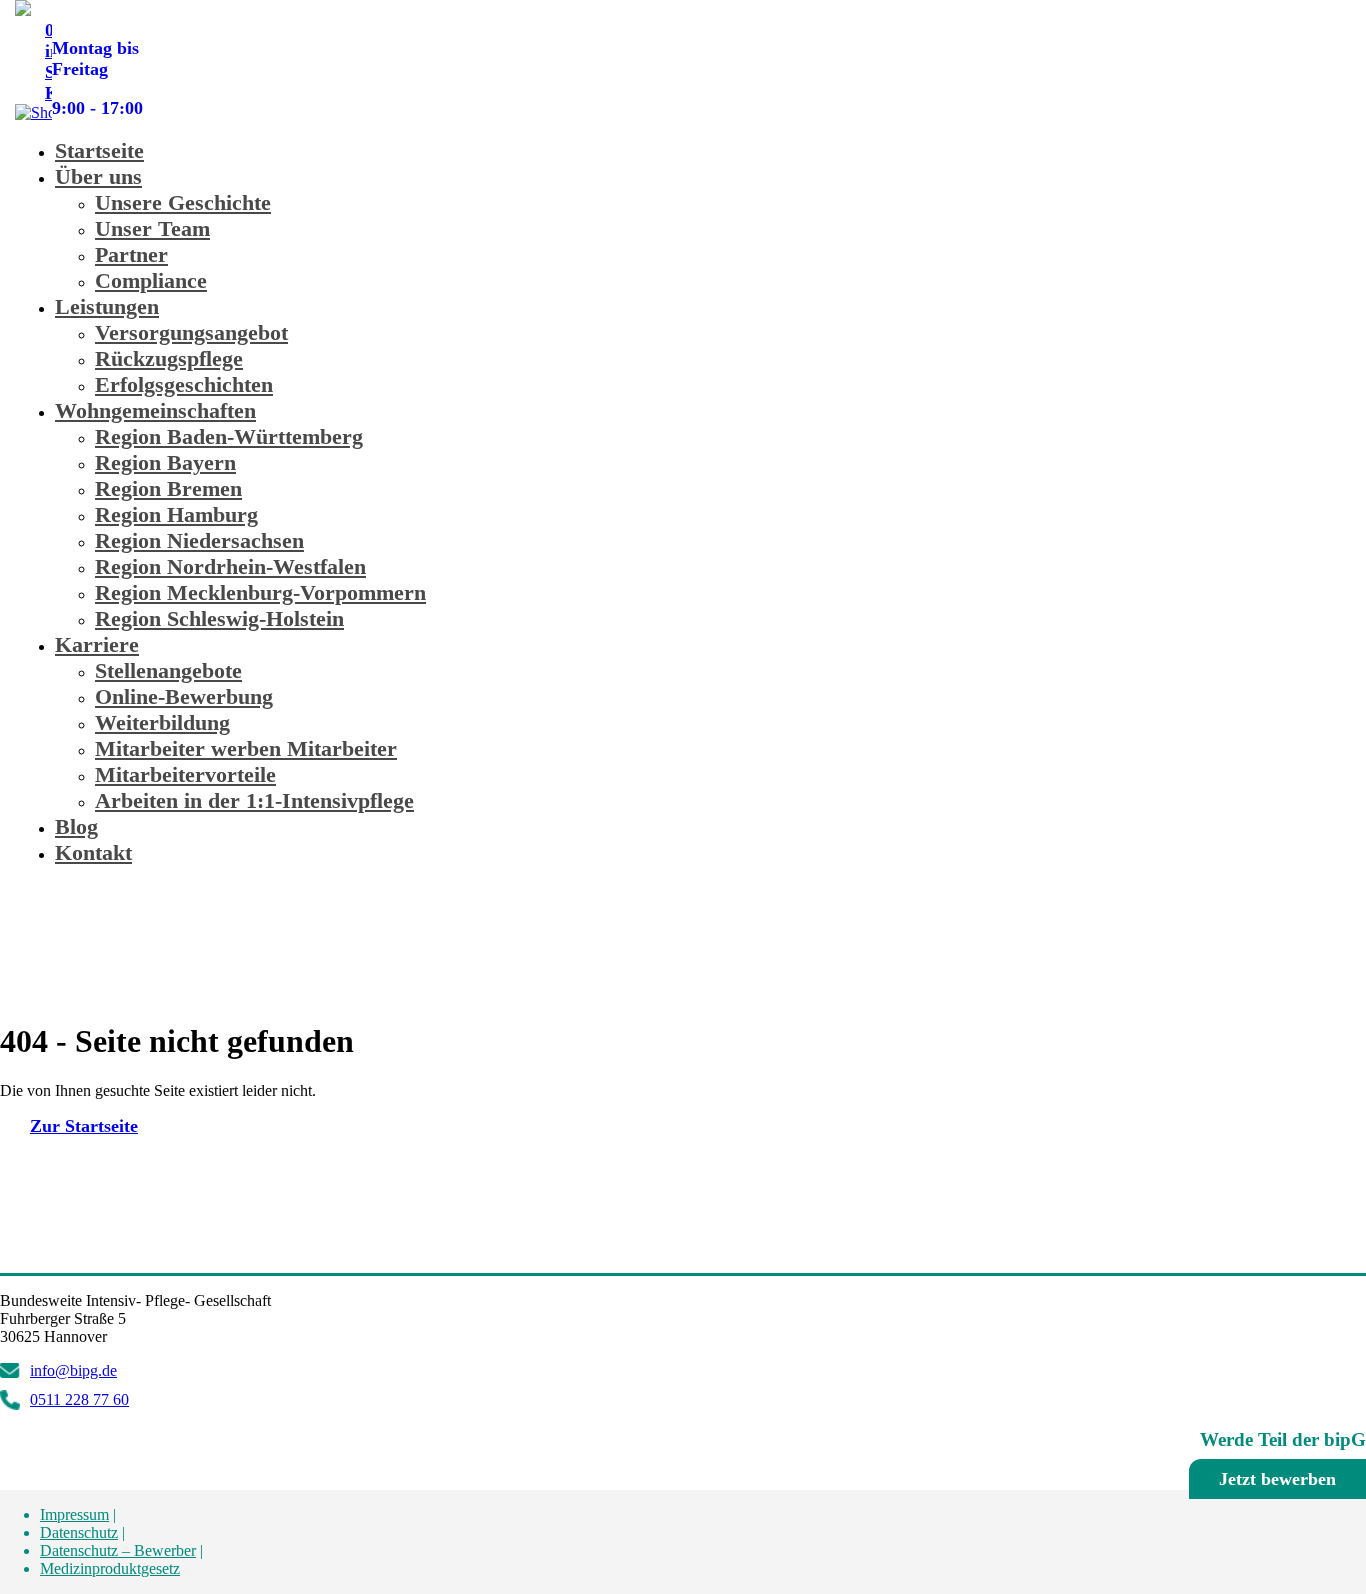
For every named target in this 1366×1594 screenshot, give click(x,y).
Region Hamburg (176, 514)
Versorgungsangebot (191, 332)
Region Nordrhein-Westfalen (230, 566)
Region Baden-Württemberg (229, 436)
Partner (131, 254)
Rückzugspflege (169, 358)
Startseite (99, 150)
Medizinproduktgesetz (110, 1568)
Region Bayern (165, 462)
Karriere (97, 644)
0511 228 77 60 (101, 35)
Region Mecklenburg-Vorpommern (260, 592)
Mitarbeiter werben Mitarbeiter (246, 748)
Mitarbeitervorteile (185, 774)
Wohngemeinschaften (155, 410)
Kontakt (93, 852)
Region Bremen (168, 488)
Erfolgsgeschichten (184, 384)
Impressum (74, 1514)
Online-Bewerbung (184, 696)
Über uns (98, 176)
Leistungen (107, 306)
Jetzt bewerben (1277, 1479)
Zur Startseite (84, 1126)
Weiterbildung (162, 722)
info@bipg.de (73, 1370)
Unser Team (152, 228)
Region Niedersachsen (199, 540)
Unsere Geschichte (183, 202)
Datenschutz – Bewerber (118, 1550)
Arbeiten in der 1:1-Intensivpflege (254, 800)
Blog (76, 826)
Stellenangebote (168, 670)
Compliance (151, 280)
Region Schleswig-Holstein (219, 618)
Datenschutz (79, 1532)
